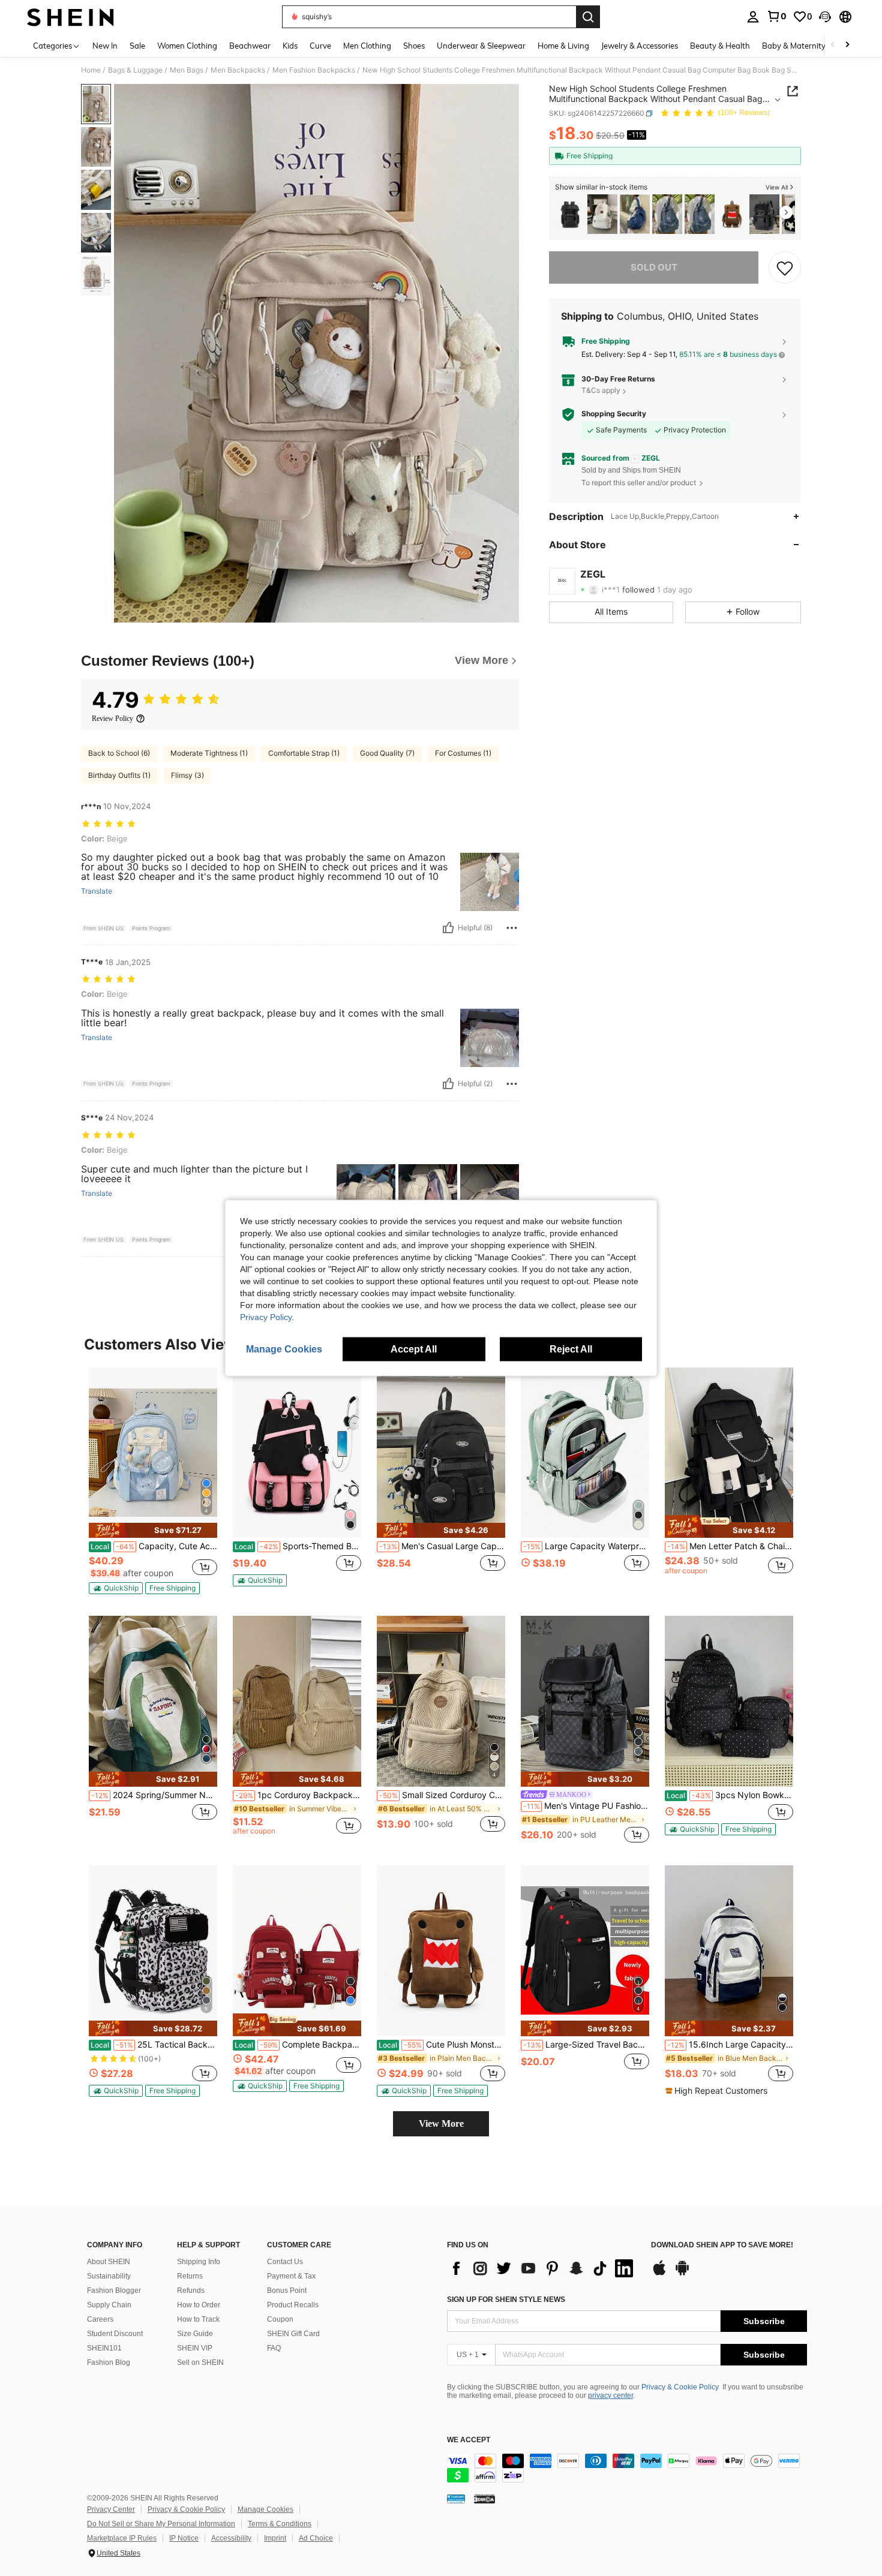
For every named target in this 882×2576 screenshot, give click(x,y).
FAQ (274, 2348)
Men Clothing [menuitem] (367, 46)
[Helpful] (448, 928)
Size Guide (195, 2334)
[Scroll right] (847, 45)
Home (91, 70)
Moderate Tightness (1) (209, 753)
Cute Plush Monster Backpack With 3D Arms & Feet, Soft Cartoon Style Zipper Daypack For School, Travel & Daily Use (442, 2045)
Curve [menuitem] (320, 46)
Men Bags (187, 70)
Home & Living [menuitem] (563, 46)
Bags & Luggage (135, 70)
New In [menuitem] (105, 46)
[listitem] (570, 214)
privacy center (610, 2395)
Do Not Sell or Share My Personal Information (161, 2524)
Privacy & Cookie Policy (680, 2387)
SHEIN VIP (195, 2348)
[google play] (682, 2274)
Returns (190, 2276)
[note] (153, 1530)
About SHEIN (109, 2262)
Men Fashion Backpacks (314, 70)
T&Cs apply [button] (601, 391)
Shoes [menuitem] (414, 46)
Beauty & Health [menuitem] (720, 46)
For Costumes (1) (463, 753)
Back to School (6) (119, 753)
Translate (97, 891)
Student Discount (115, 2334)
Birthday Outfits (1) (119, 775)
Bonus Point (287, 2291)
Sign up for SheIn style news (506, 2300)
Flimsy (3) (187, 775)
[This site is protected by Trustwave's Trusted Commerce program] (456, 2498)
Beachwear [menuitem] (250, 46)
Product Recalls (293, 2305)
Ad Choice (316, 2538)
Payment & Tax (291, 2276)
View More (441, 2123)
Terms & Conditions (280, 2524)
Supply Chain (109, 2305)
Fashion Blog (109, 2362)
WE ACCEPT (469, 2440)
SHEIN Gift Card (293, 2334)
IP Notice (184, 2538)
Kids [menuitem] (290, 46)
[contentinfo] (627, 2468)
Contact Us (285, 2262)
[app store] (659, 2274)
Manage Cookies (265, 2509)
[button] (825, 17)
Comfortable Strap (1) (304, 753)
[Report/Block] (512, 928)
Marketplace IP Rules (122, 2538)
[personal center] (753, 17)
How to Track (198, 2319)
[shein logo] (70, 17)
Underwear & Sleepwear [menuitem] (481, 46)
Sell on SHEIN (200, 2362)
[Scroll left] (833, 45)
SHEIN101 (104, 2348)
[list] (543, 2268)
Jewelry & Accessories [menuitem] (640, 46)
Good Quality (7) (387, 753)
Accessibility (231, 2538)
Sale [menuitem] (137, 46)
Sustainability (109, 2276)
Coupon (280, 2319)
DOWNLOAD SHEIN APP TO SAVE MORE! (722, 2245)
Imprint (275, 2538)
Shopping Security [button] (614, 414)
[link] (776, 16)
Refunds (191, 2291)
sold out (654, 267)
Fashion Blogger (114, 2291)
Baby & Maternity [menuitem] (794, 46)
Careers (100, 2319)
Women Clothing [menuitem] (187, 46)
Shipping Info (199, 2262)
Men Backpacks (238, 70)
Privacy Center (111, 2509)
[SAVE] (785, 267)
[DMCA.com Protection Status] (484, 2498)
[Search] (588, 17)
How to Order (199, 2305)
